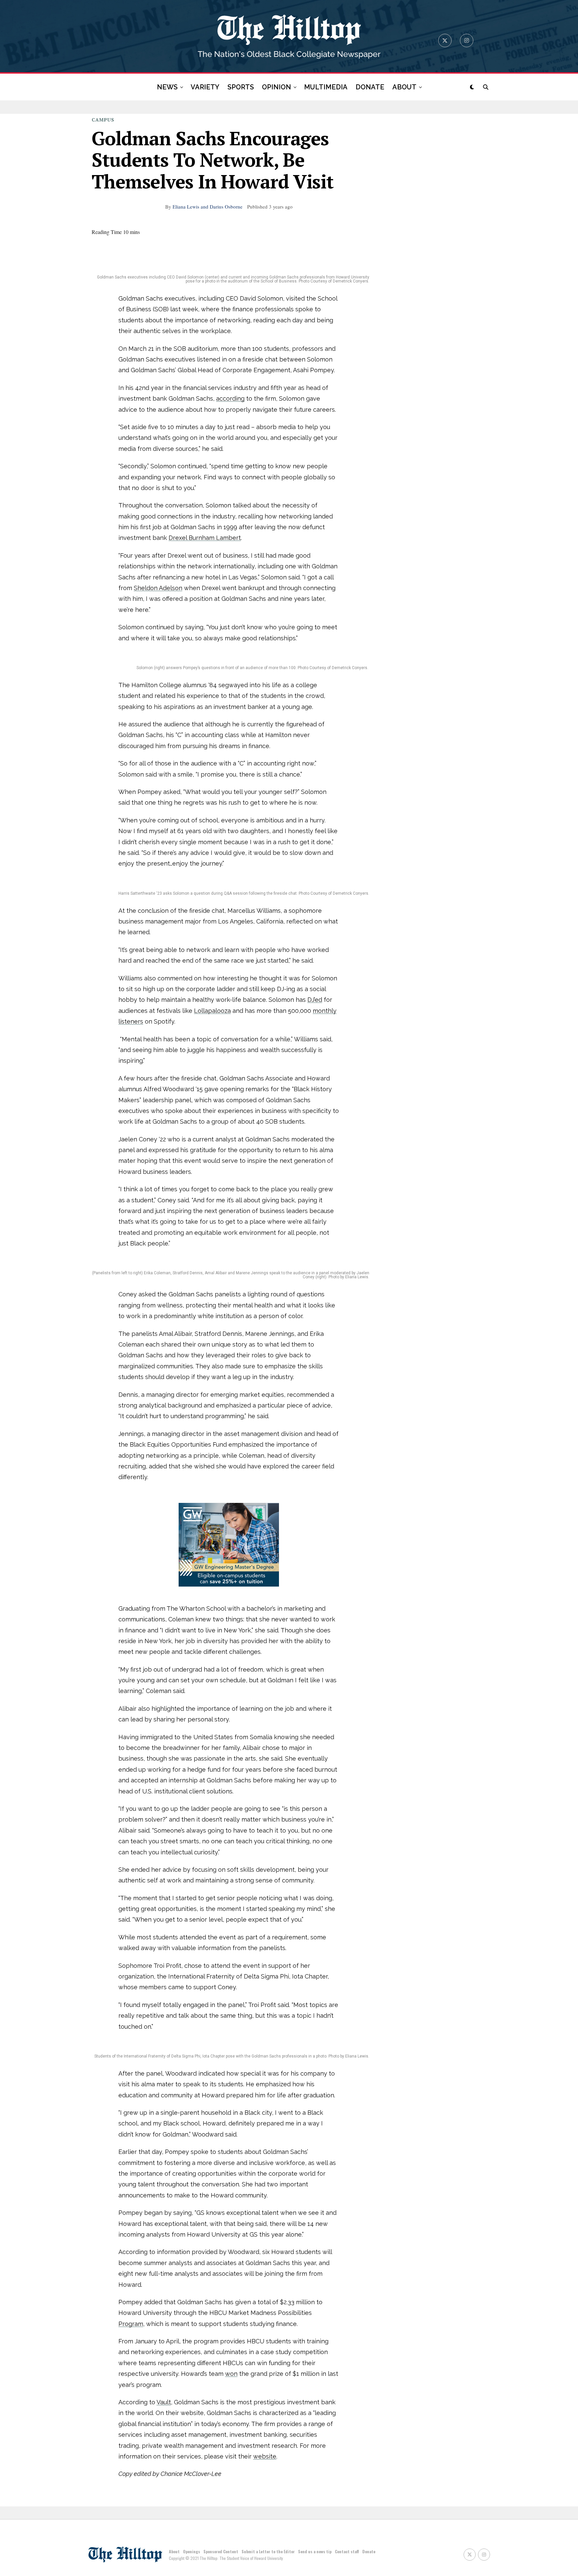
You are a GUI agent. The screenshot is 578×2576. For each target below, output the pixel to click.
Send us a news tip (315, 2551)
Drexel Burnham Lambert (205, 538)
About (174, 2551)
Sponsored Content (221, 2551)
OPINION (276, 87)
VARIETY (205, 87)
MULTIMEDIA (326, 87)
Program (131, 2324)
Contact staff (347, 2551)
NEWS (167, 87)
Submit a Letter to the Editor (268, 2551)
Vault (164, 2402)
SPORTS (241, 87)
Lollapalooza (212, 1011)
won (231, 2374)
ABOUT (404, 87)
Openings (191, 2551)
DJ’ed (315, 1000)
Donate (369, 2551)
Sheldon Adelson (158, 588)
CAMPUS (103, 120)
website (265, 2456)
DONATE (370, 87)
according (230, 398)
